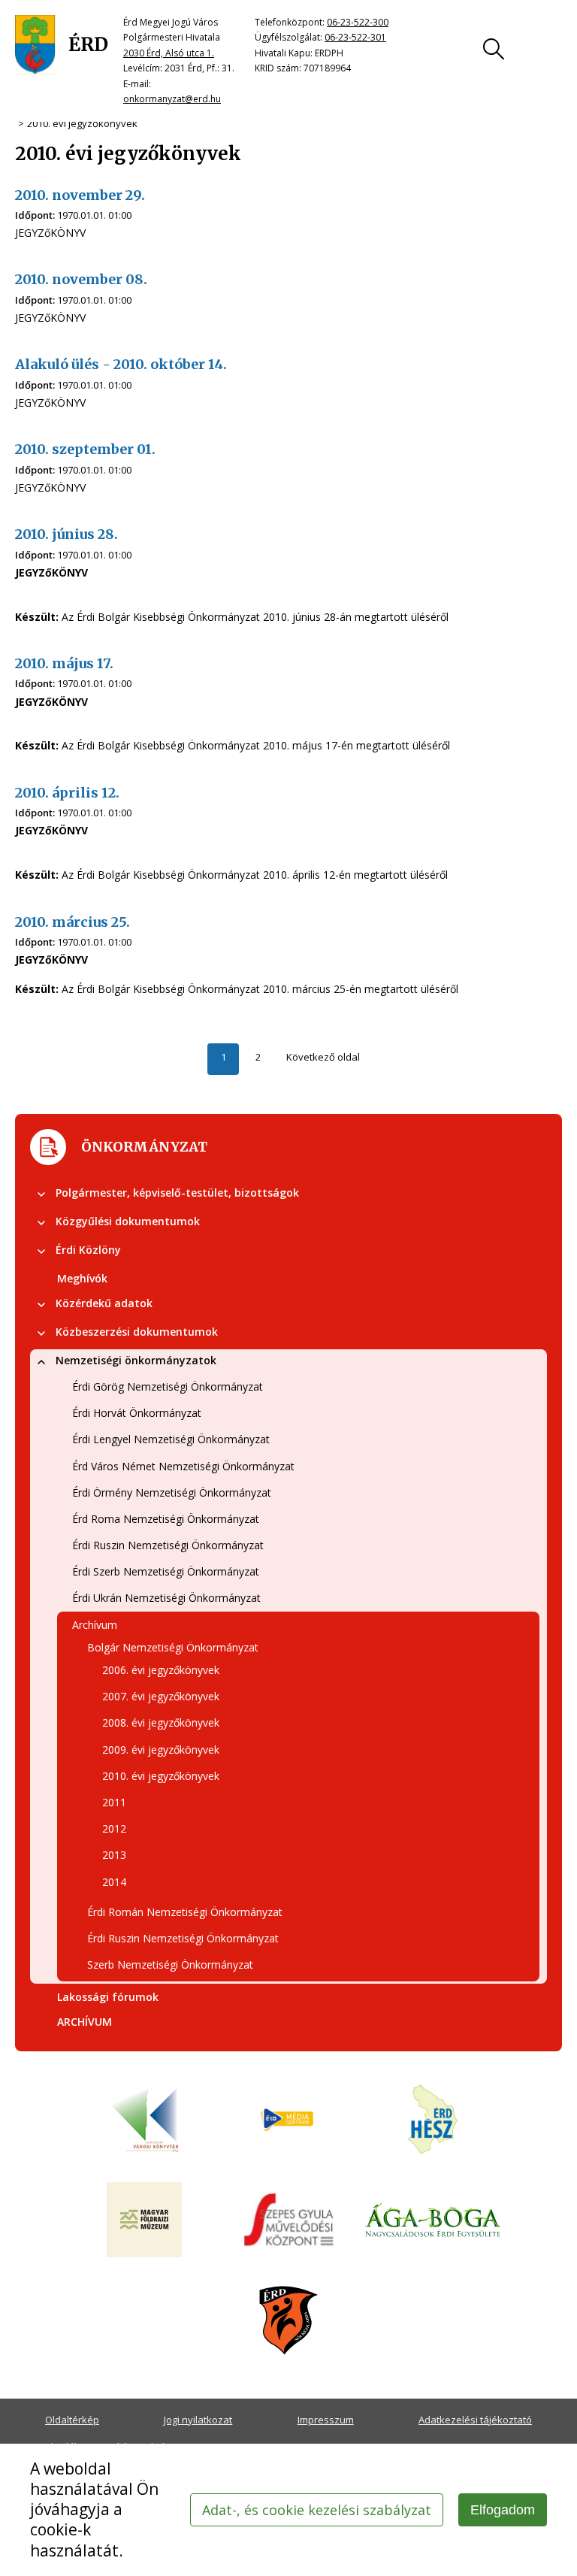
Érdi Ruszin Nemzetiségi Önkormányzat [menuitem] (168, 1545)
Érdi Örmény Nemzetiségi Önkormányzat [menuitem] (172, 1492)
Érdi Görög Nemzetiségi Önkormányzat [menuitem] (168, 1386)
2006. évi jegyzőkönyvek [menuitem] (161, 1670)
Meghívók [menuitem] (82, 1278)
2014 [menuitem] (114, 1882)
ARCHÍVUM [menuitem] (85, 2022)
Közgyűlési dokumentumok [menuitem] (128, 1221)
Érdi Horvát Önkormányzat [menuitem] (137, 1413)
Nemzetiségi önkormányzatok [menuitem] (136, 1360)
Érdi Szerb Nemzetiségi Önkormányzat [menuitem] (166, 1571)
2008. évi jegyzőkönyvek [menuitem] (161, 1722)
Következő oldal (323, 1057)
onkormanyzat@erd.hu (172, 99)
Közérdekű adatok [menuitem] (104, 1303)
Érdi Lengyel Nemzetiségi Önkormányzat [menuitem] (171, 1439)
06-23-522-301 (355, 37)
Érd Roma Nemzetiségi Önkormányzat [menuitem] (166, 1519)
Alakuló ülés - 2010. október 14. (121, 364)
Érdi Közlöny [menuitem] (88, 1250)
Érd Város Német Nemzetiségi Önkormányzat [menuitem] (183, 1466)
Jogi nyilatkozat (198, 2420)
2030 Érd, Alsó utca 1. (169, 53)
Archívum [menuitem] (95, 1625)
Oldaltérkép (72, 2420)
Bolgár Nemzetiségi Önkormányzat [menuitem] (173, 1647)
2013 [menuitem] (114, 1855)
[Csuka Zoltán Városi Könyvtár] (144, 2120)
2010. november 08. (81, 279)
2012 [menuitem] (114, 1828)
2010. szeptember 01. (85, 449)
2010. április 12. (67, 793)
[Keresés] (494, 49)
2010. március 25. (73, 922)
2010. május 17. (64, 663)
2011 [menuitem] (114, 1802)
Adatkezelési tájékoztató (475, 2420)
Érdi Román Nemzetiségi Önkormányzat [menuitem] (185, 1912)
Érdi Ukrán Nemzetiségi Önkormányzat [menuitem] (166, 1598)
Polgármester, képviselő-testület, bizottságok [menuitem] (177, 1193)
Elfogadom (503, 2510)
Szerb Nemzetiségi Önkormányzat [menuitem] (170, 1965)
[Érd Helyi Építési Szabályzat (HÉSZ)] (433, 2120)
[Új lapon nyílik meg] (288, 2120)
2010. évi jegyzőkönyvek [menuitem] (161, 1776)
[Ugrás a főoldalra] (62, 45)
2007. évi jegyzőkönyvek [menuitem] (161, 1696)
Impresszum (326, 2420)
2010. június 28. (66, 534)
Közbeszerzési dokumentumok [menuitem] (137, 1332)
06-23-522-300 (358, 22)
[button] (41, 1194)
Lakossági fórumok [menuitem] (108, 1997)
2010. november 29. (80, 195)
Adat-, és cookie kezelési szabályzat (317, 2510)
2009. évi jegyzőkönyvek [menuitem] (161, 1750)
